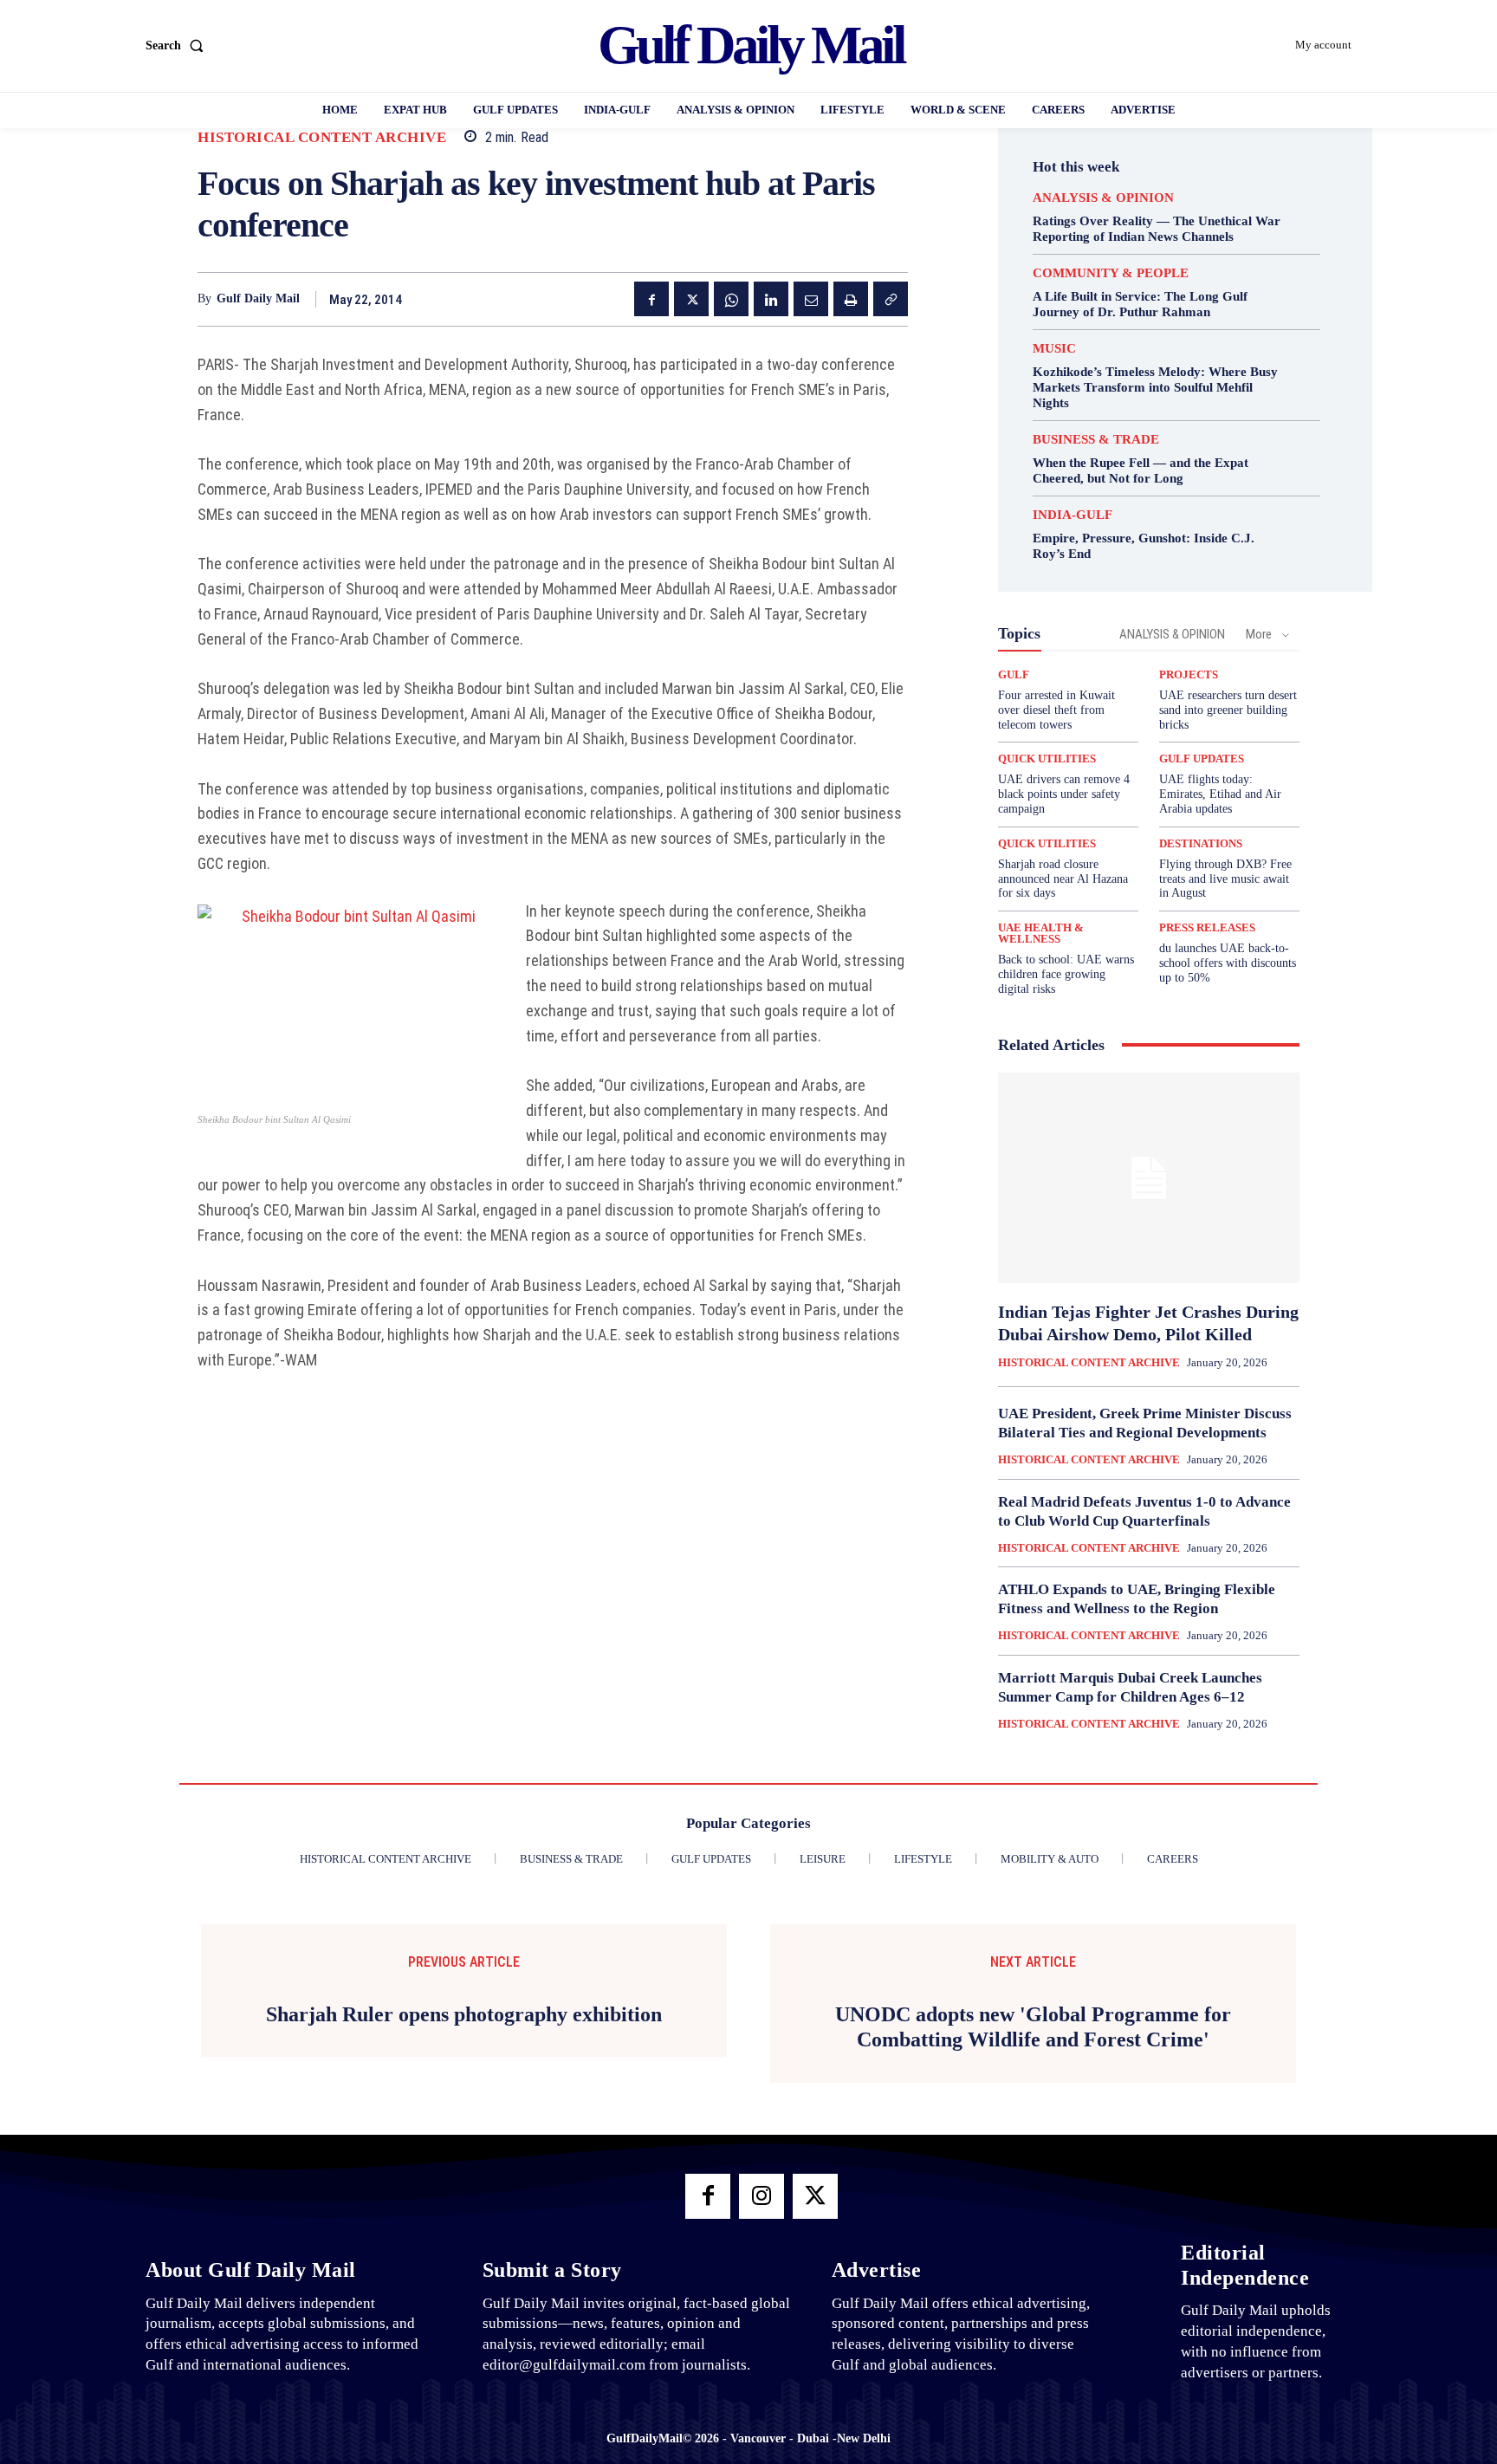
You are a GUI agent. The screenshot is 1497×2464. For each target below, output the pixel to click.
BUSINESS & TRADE (1096, 440)
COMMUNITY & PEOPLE (1111, 273)
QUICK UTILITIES (1047, 759)
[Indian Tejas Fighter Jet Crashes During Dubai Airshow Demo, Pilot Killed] (1149, 1178)
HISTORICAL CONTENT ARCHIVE (322, 137)
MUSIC (1054, 349)
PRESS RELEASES (1207, 927)
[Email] (811, 299)
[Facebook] (651, 299)
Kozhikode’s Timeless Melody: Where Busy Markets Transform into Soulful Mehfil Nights (1155, 387)
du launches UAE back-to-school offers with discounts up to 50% (1228, 963)
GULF (1014, 674)
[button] (178, 46)
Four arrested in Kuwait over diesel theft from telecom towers (1056, 710)
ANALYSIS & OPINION (1103, 198)
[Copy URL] (891, 299)
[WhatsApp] (731, 299)
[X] (691, 299)
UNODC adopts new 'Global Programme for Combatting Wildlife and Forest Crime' (1033, 2027)
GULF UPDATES (1202, 759)
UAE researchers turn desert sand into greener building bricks (1228, 710)
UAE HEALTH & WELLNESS (1041, 933)
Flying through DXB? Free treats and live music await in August (1225, 879)
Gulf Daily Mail (258, 298)
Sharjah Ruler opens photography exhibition (464, 2014)
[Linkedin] (771, 299)
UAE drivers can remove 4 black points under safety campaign (1064, 794)
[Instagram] (761, 2196)
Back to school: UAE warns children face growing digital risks (1066, 974)
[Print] (851, 299)
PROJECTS (1189, 674)
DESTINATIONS (1201, 843)
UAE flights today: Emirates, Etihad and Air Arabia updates (1220, 794)
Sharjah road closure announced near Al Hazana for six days (1063, 879)
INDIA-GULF (1073, 515)
